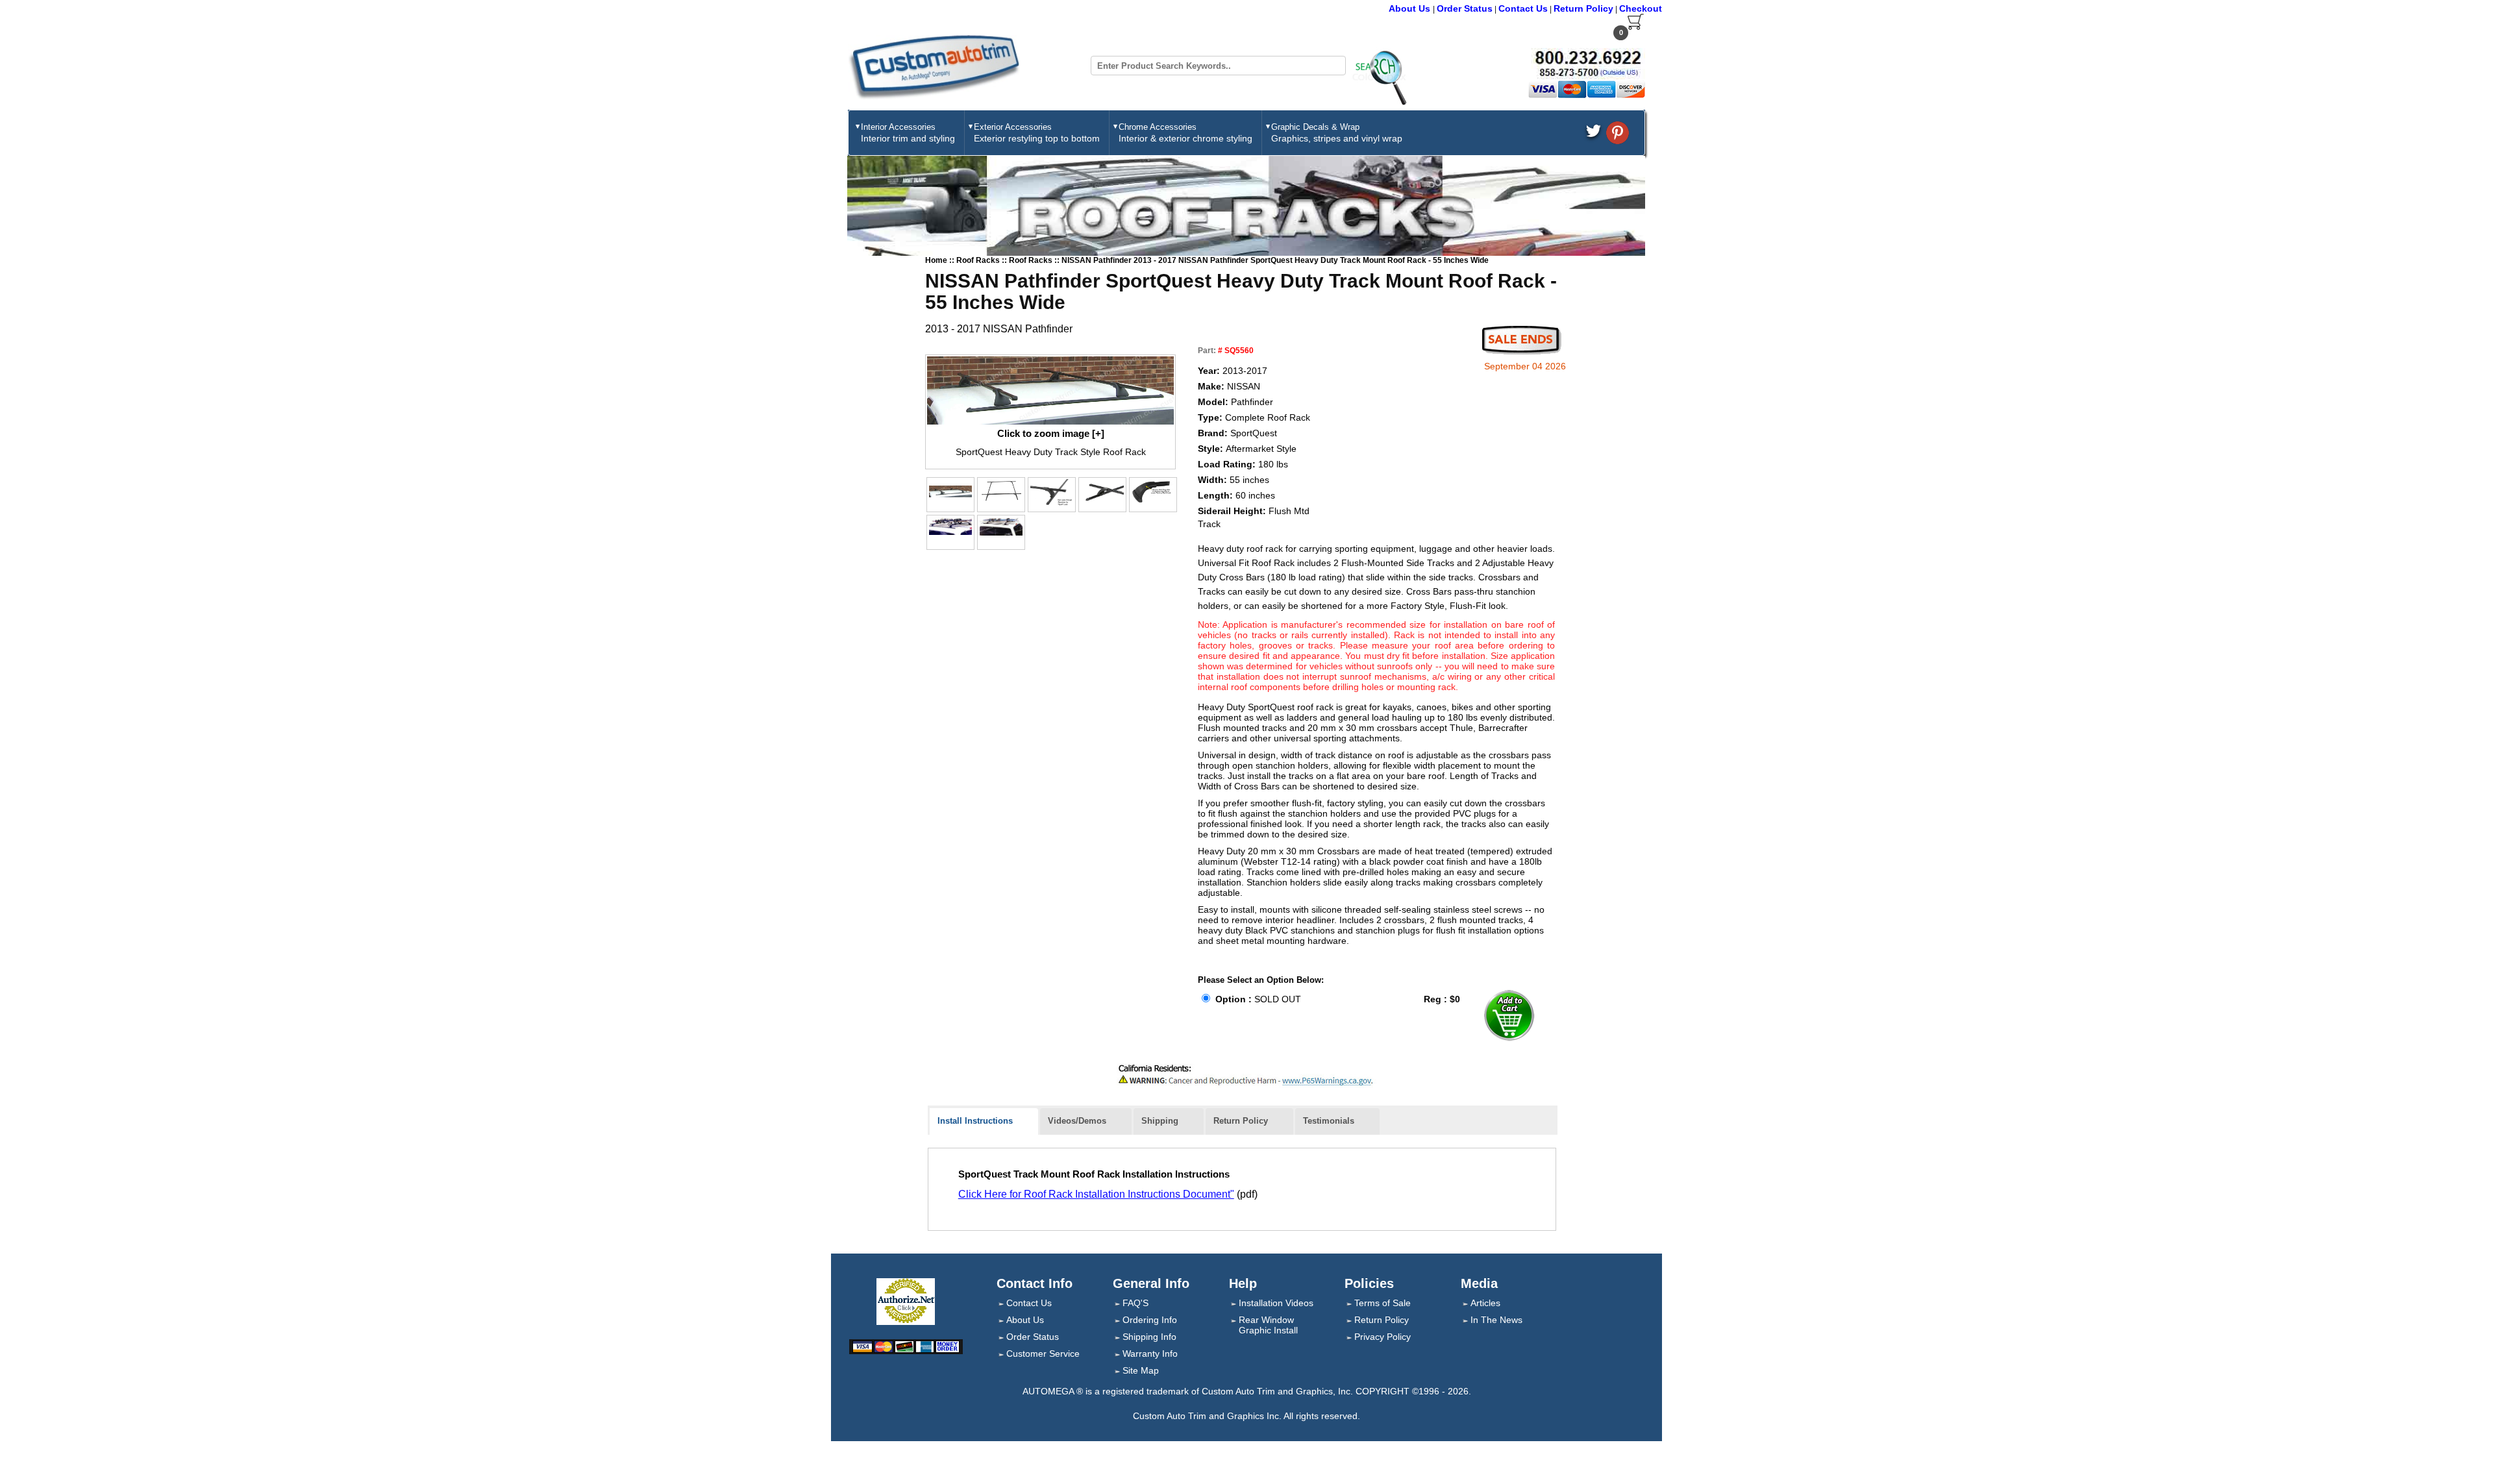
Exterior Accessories (1037, 133)
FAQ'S (1135, 1303)
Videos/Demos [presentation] (1077, 1121)
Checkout (1641, 8)
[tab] (984, 1122)
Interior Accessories (908, 133)
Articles (1485, 1303)
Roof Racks (979, 260)
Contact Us (1523, 8)
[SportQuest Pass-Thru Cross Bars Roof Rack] (1102, 493)
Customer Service (1043, 1354)
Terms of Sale (1383, 1303)
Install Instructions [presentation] (975, 1121)
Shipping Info (1149, 1337)
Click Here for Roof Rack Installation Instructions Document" (1096, 1194)
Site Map (1141, 1370)
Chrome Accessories (1185, 133)
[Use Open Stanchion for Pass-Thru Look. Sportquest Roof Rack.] (950, 526)
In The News (1496, 1320)
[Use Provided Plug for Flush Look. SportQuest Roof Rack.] (1001, 526)
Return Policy (1583, 8)
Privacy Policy (1383, 1337)
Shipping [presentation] (1160, 1121)
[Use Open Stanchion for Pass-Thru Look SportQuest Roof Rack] (1052, 493)
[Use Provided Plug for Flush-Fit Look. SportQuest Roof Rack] (1153, 491)
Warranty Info (1150, 1354)
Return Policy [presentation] (1241, 1121)
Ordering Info (1150, 1320)
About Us (1411, 8)
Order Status (1465, 8)
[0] (1636, 27)
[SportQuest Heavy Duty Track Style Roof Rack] (1050, 390)
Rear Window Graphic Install (1268, 1325)
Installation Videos (1276, 1303)
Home (936, 260)
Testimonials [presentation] (1329, 1121)
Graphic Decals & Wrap (1337, 133)
